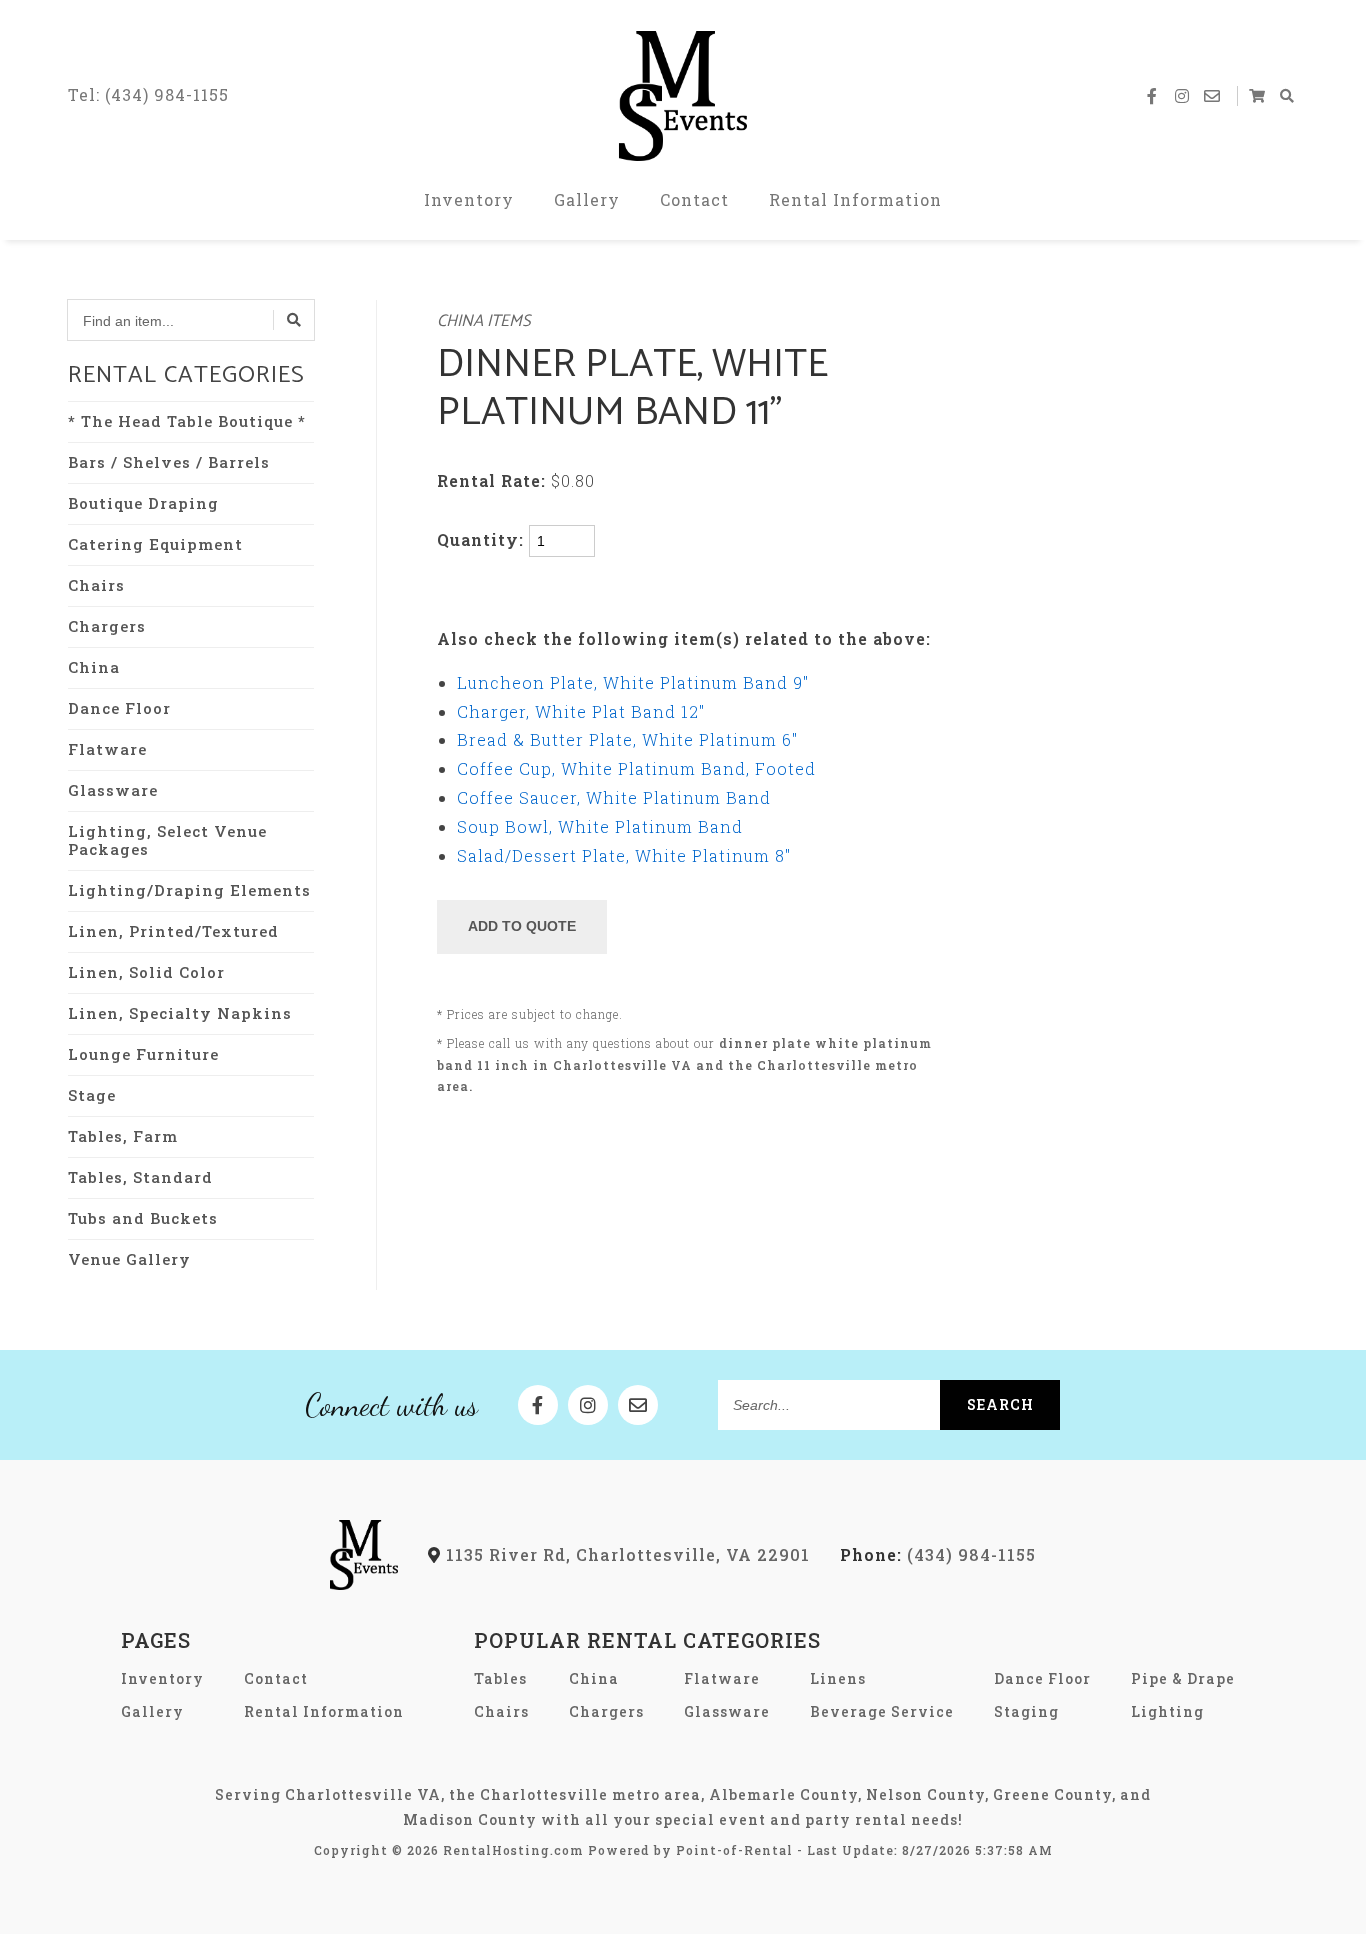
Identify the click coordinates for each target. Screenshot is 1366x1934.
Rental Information (855, 199)
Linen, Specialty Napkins (180, 1013)
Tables (500, 1678)
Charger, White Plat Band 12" (581, 711)
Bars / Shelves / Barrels (169, 462)
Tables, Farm (123, 1136)
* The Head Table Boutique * (187, 421)
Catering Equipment (155, 544)
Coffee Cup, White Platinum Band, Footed (636, 768)
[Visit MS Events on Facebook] (1153, 96)
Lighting (1167, 1711)
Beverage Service (882, 1711)
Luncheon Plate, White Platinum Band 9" (633, 682)
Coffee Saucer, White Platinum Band (614, 797)
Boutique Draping (143, 503)
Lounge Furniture (143, 1054)
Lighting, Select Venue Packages (167, 840)
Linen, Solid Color (146, 972)
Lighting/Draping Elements (189, 890)
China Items (484, 321)
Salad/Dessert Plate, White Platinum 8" (624, 855)
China (94, 667)
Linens (838, 1678)
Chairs (96, 585)
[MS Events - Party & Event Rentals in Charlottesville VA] (683, 96)
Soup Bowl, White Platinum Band (600, 826)
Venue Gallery (129, 1259)
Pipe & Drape (1183, 1678)
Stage (92, 1095)
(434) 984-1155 (938, 1554)
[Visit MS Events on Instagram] (1183, 96)
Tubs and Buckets (143, 1218)
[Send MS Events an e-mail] (1213, 96)
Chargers (107, 626)
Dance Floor (119, 708)
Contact (694, 199)
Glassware (113, 790)
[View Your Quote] (1258, 96)
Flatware (107, 749)
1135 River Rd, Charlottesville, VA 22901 (625, 1554)
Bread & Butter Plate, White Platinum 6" (627, 739)
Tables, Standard (140, 1177)
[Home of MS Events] (364, 1583)
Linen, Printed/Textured (173, 931)
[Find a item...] (294, 320)
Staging (1026, 1711)
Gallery (587, 199)
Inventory (469, 199)
